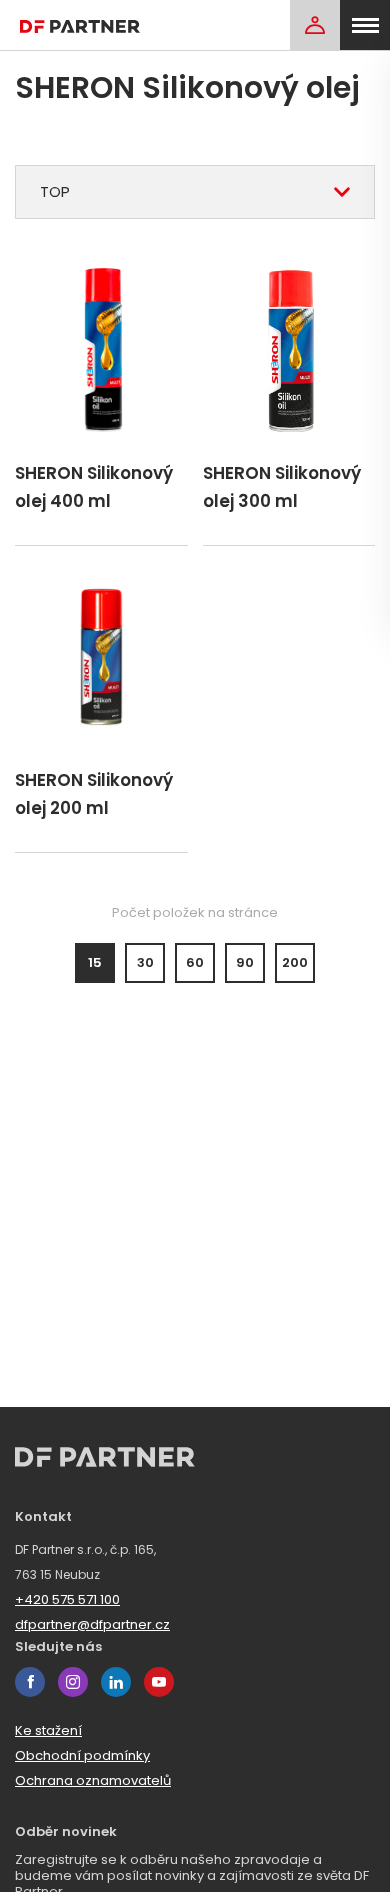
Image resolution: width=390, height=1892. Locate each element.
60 (195, 962)
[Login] (315, 25)
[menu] (365, 25)
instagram (73, 1682)
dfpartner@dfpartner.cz (92, 1624)
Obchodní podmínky (82, 1755)
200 (295, 962)
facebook (30, 1682)
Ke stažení (48, 1730)
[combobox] (195, 192)
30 (145, 962)
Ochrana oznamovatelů (93, 1780)
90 (245, 962)
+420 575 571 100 (67, 1599)
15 (95, 962)
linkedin (116, 1682)
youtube (159, 1682)
